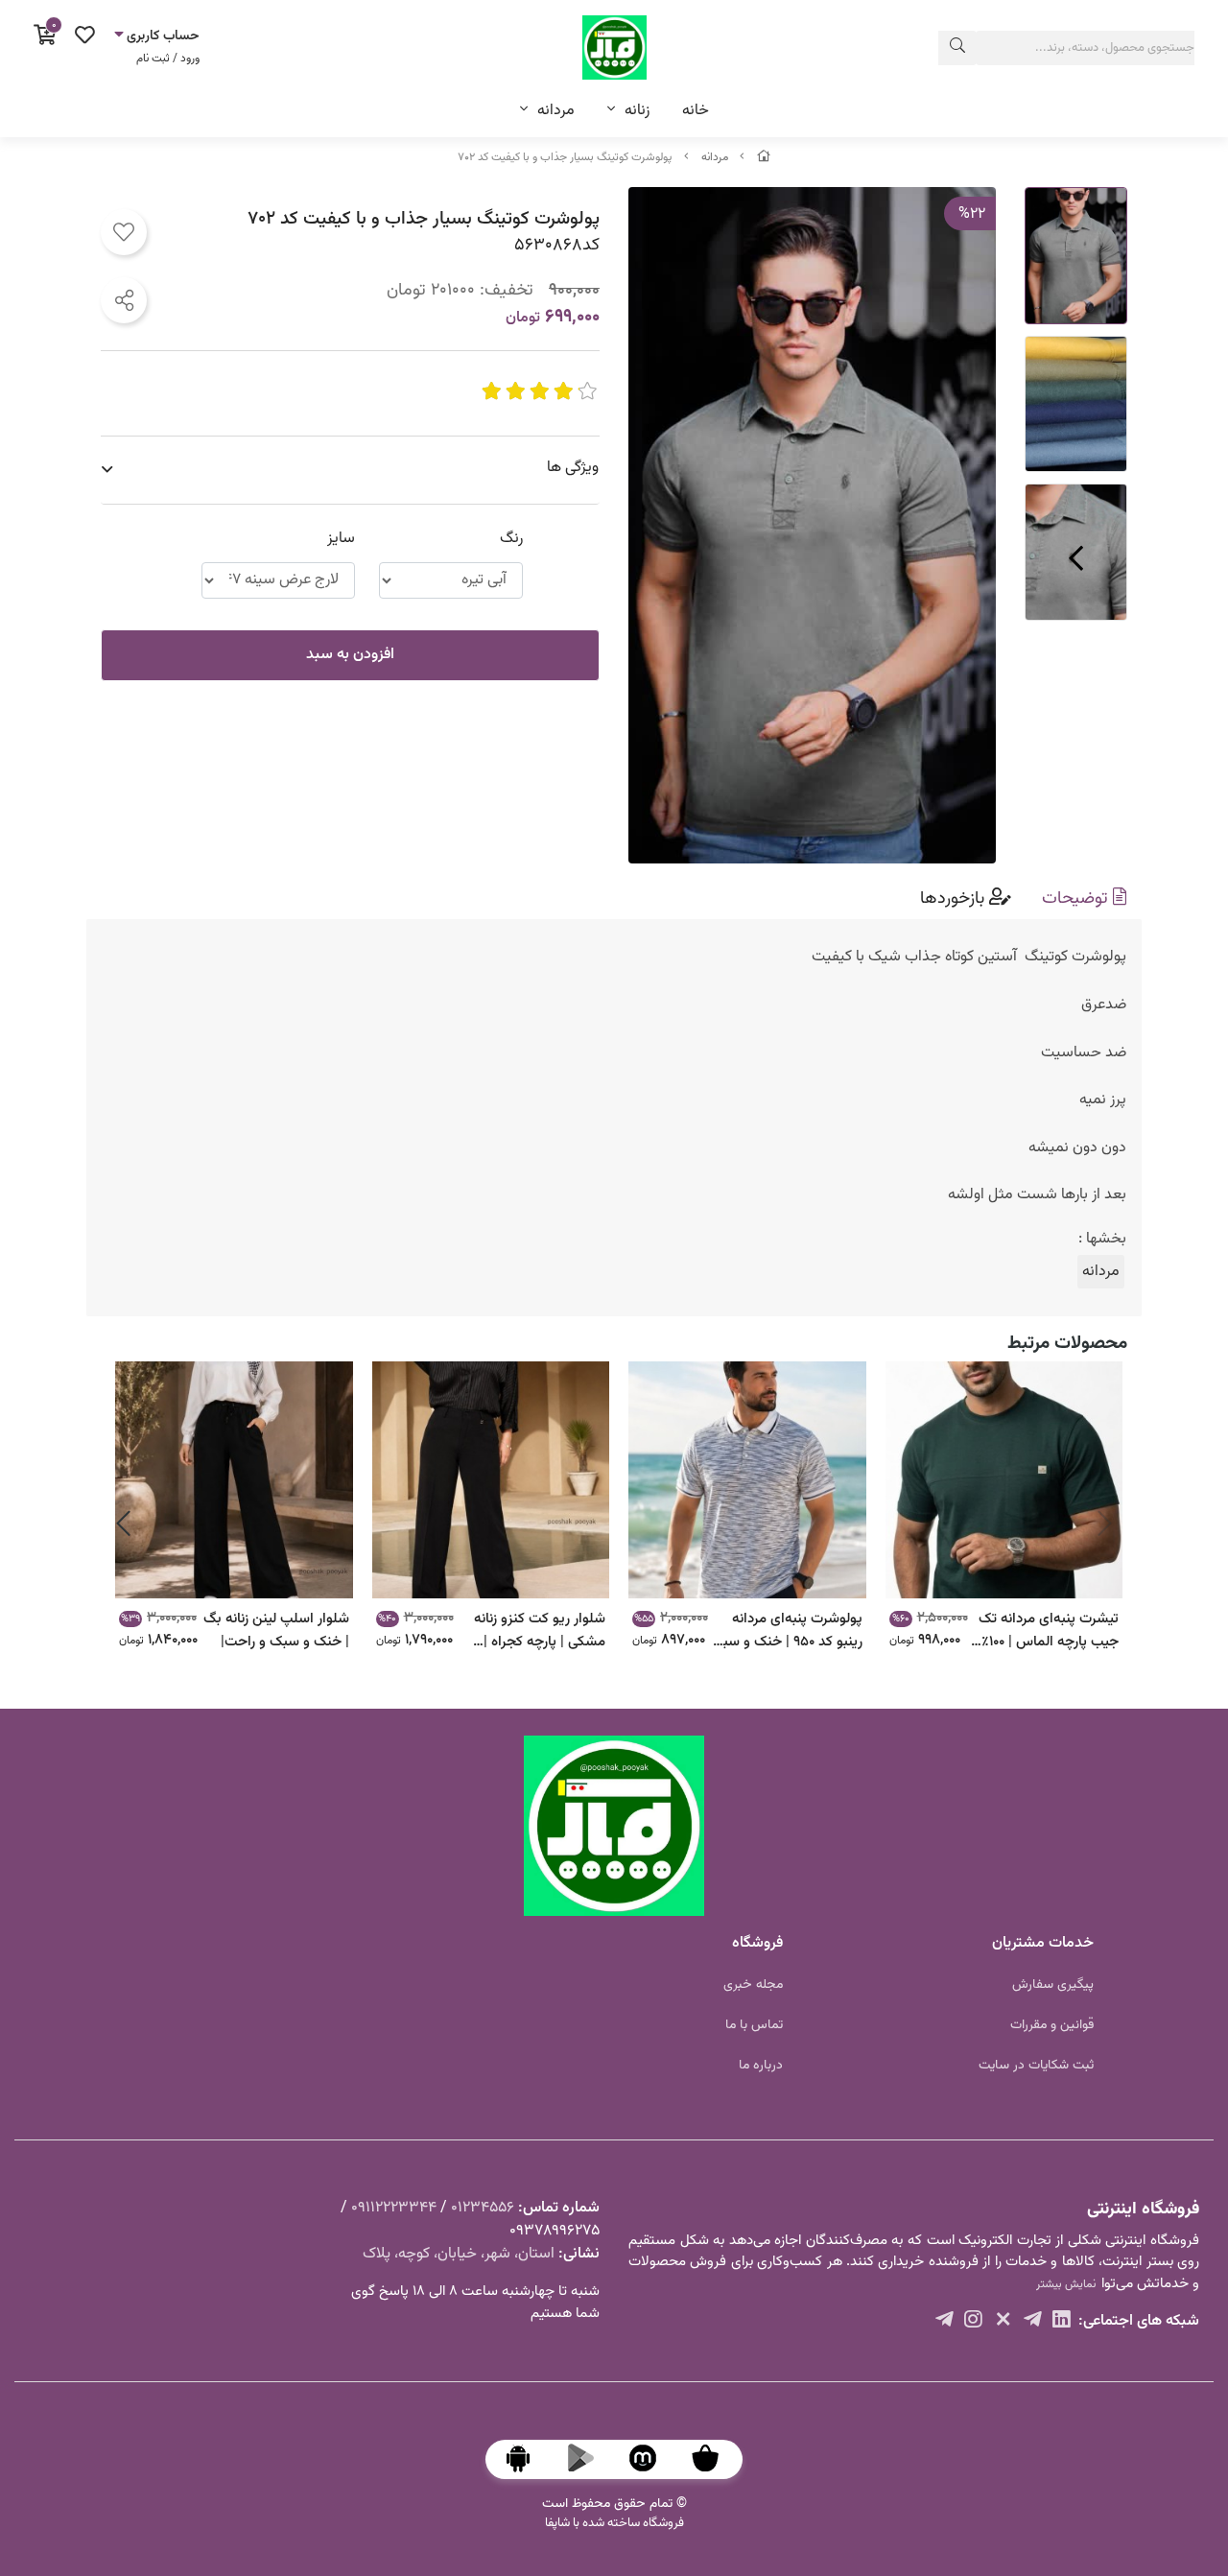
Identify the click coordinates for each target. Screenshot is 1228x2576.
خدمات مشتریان (1043, 1943)
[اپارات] (945, 2322)
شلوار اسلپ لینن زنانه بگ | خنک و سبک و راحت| (276, 1630)
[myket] (652, 2459)
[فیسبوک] (973, 2322)
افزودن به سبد (350, 655)
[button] (1105, 1524)
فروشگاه (757, 1943)
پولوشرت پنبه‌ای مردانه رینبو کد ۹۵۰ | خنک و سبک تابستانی (786, 1630)
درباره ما (761, 2066)
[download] (528, 2459)
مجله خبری (753, 1985)
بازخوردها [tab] (955, 898)
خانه (696, 111)
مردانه (556, 111)
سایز (341, 539)
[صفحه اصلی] (764, 157)
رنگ (511, 539)
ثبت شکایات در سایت (1036, 2066)
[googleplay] (590, 2459)
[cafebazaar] (715, 2459)
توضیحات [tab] (1077, 898)
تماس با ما (754, 2025)
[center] (957, 48)
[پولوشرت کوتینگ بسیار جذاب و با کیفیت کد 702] (614, 1826)
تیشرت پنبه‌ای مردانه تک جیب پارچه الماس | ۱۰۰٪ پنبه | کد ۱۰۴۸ (1049, 1630)
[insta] (1003, 2322)
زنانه (637, 111)
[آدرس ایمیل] (1033, 2322)
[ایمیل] (1062, 2322)
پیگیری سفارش (1053, 1985)
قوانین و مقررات (1052, 2025)
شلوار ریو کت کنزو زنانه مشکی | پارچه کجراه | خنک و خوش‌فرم (540, 1630)
